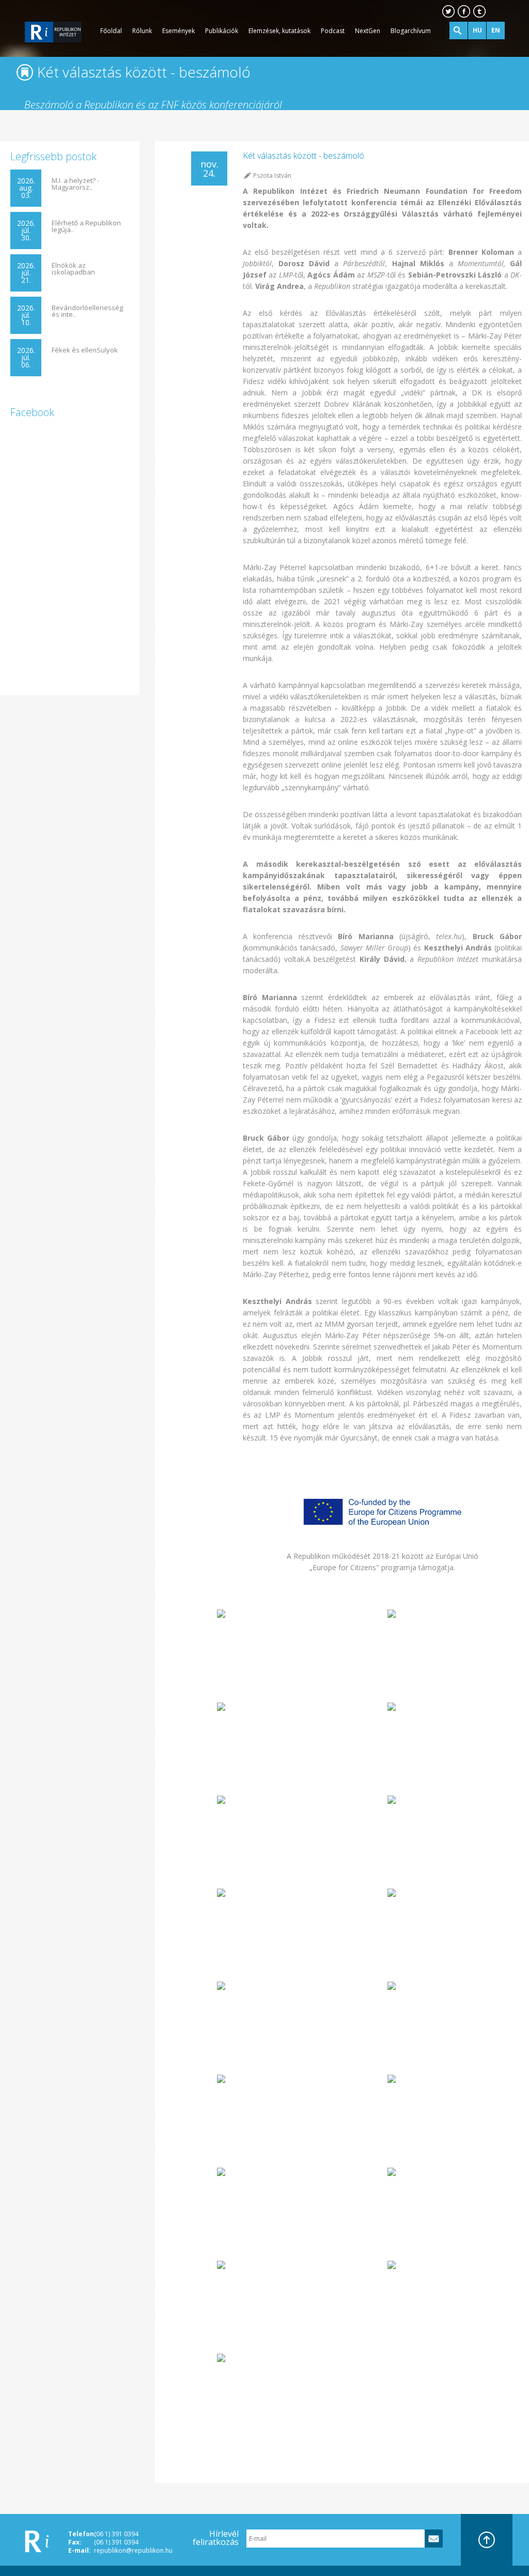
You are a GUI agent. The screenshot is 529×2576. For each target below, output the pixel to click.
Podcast (333, 31)
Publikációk (222, 31)
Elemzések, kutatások (279, 31)
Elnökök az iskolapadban (73, 269)
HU (477, 30)
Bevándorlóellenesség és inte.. (87, 311)
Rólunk (142, 31)
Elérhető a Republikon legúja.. (86, 226)
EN (496, 30)
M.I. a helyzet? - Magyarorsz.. (75, 184)
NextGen (368, 31)
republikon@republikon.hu (133, 2550)
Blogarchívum (411, 31)
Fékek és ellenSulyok (85, 350)
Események (178, 31)
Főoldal (111, 31)
